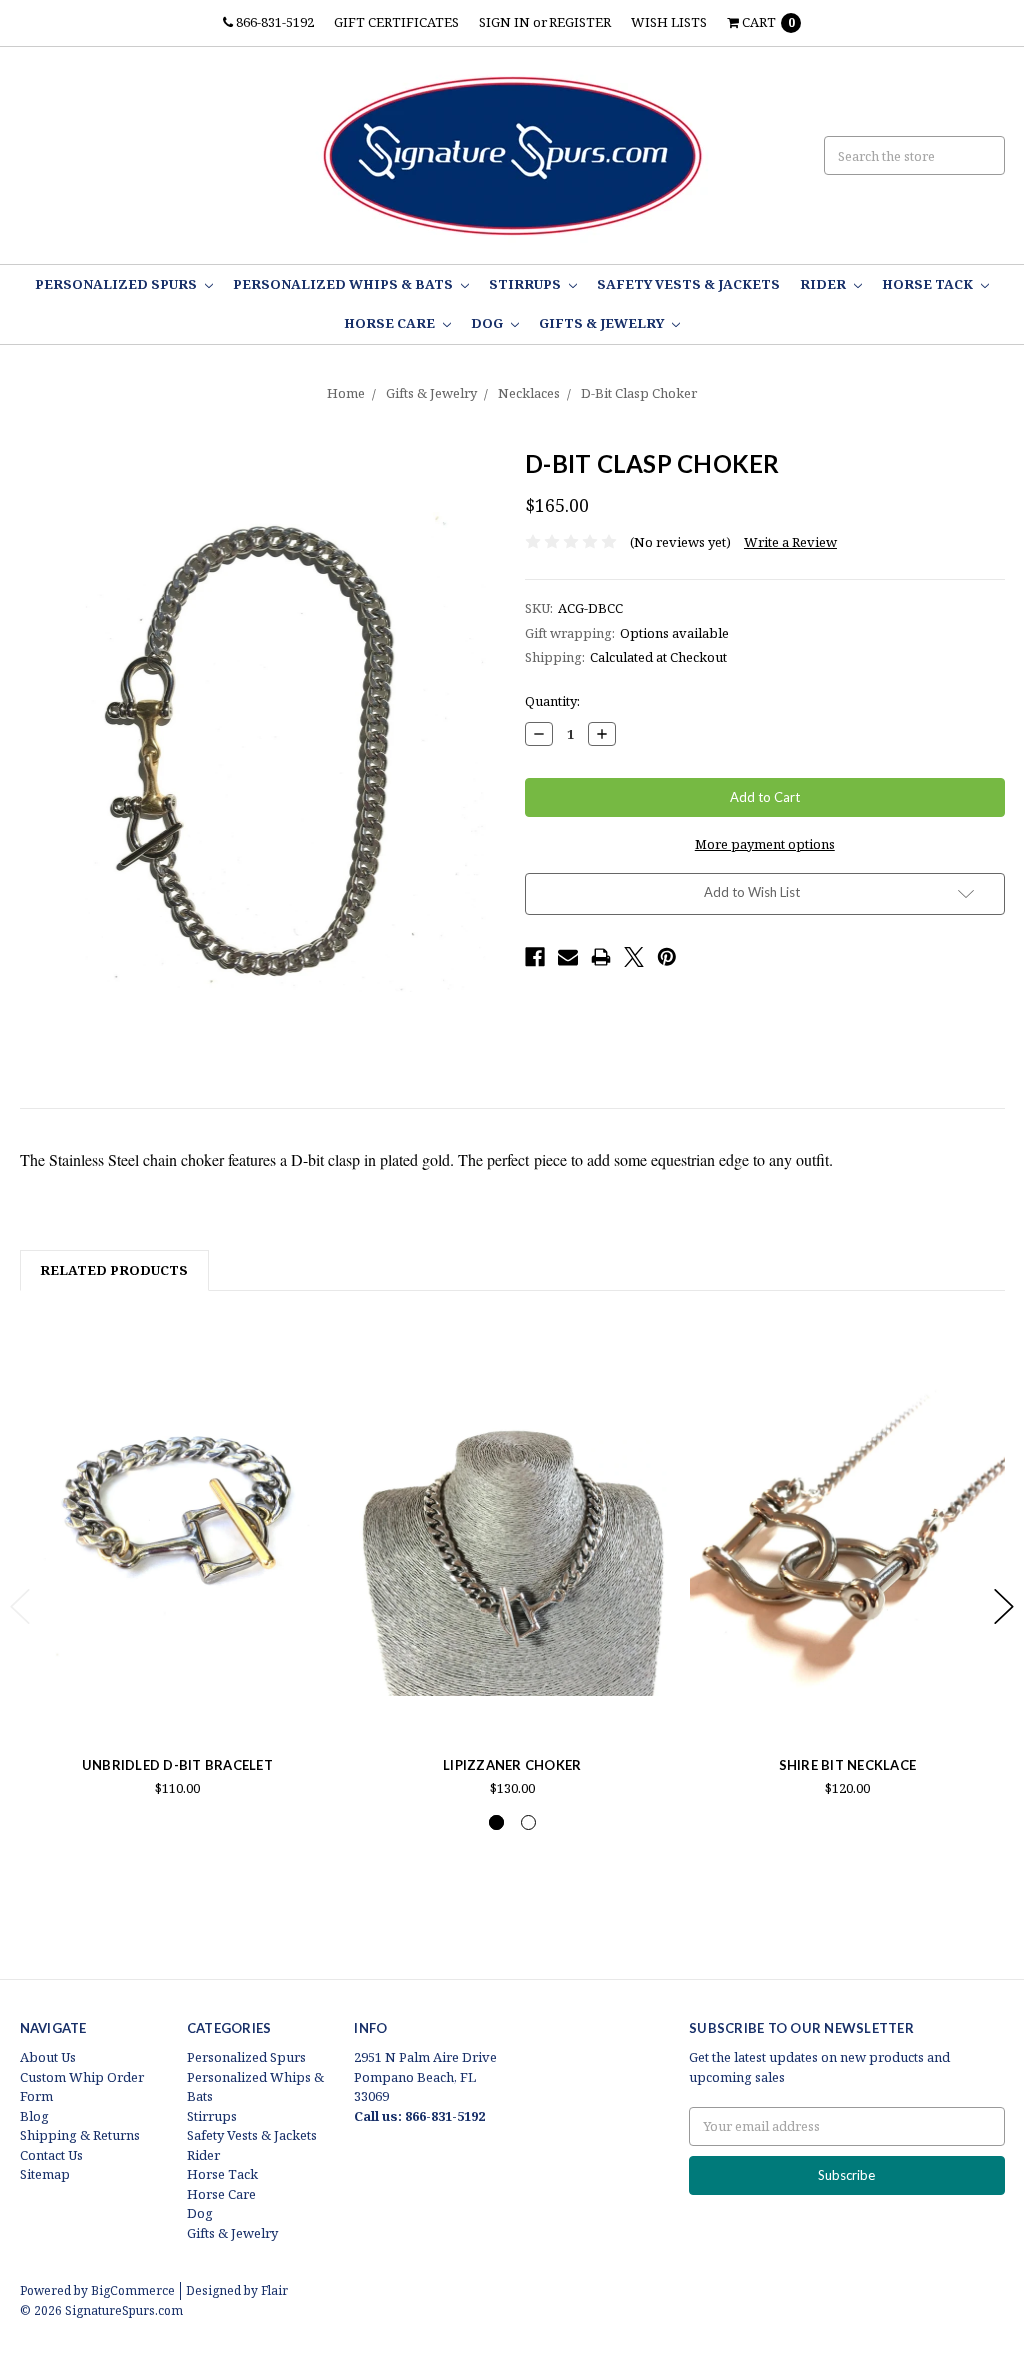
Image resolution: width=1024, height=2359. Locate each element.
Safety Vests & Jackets (688, 284)
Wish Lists (669, 22)
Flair (274, 2290)
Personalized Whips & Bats (344, 284)
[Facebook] (535, 957)
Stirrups (526, 284)
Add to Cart (177, 1683)
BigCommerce (133, 2290)
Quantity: (552, 701)
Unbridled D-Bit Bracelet (177, 1765)
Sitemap (45, 2174)
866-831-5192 (273, 22)
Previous (20, 1606)
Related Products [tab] (114, 1270)
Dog (488, 323)
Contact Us (51, 2155)
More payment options (765, 844)
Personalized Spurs (117, 284)
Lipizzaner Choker (512, 1765)
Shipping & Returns (80, 2135)
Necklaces (529, 393)
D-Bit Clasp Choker (639, 393)
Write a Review (790, 542)
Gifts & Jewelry (603, 323)
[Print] (601, 957)
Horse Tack (929, 284)
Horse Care (391, 323)
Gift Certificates (396, 22)
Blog (34, 2116)
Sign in (504, 22)
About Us (48, 2057)
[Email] (568, 957)
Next (1004, 1606)
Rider (824, 284)
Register (580, 22)
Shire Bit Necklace (848, 1765)
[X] (634, 957)
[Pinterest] (667, 957)
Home (346, 393)
